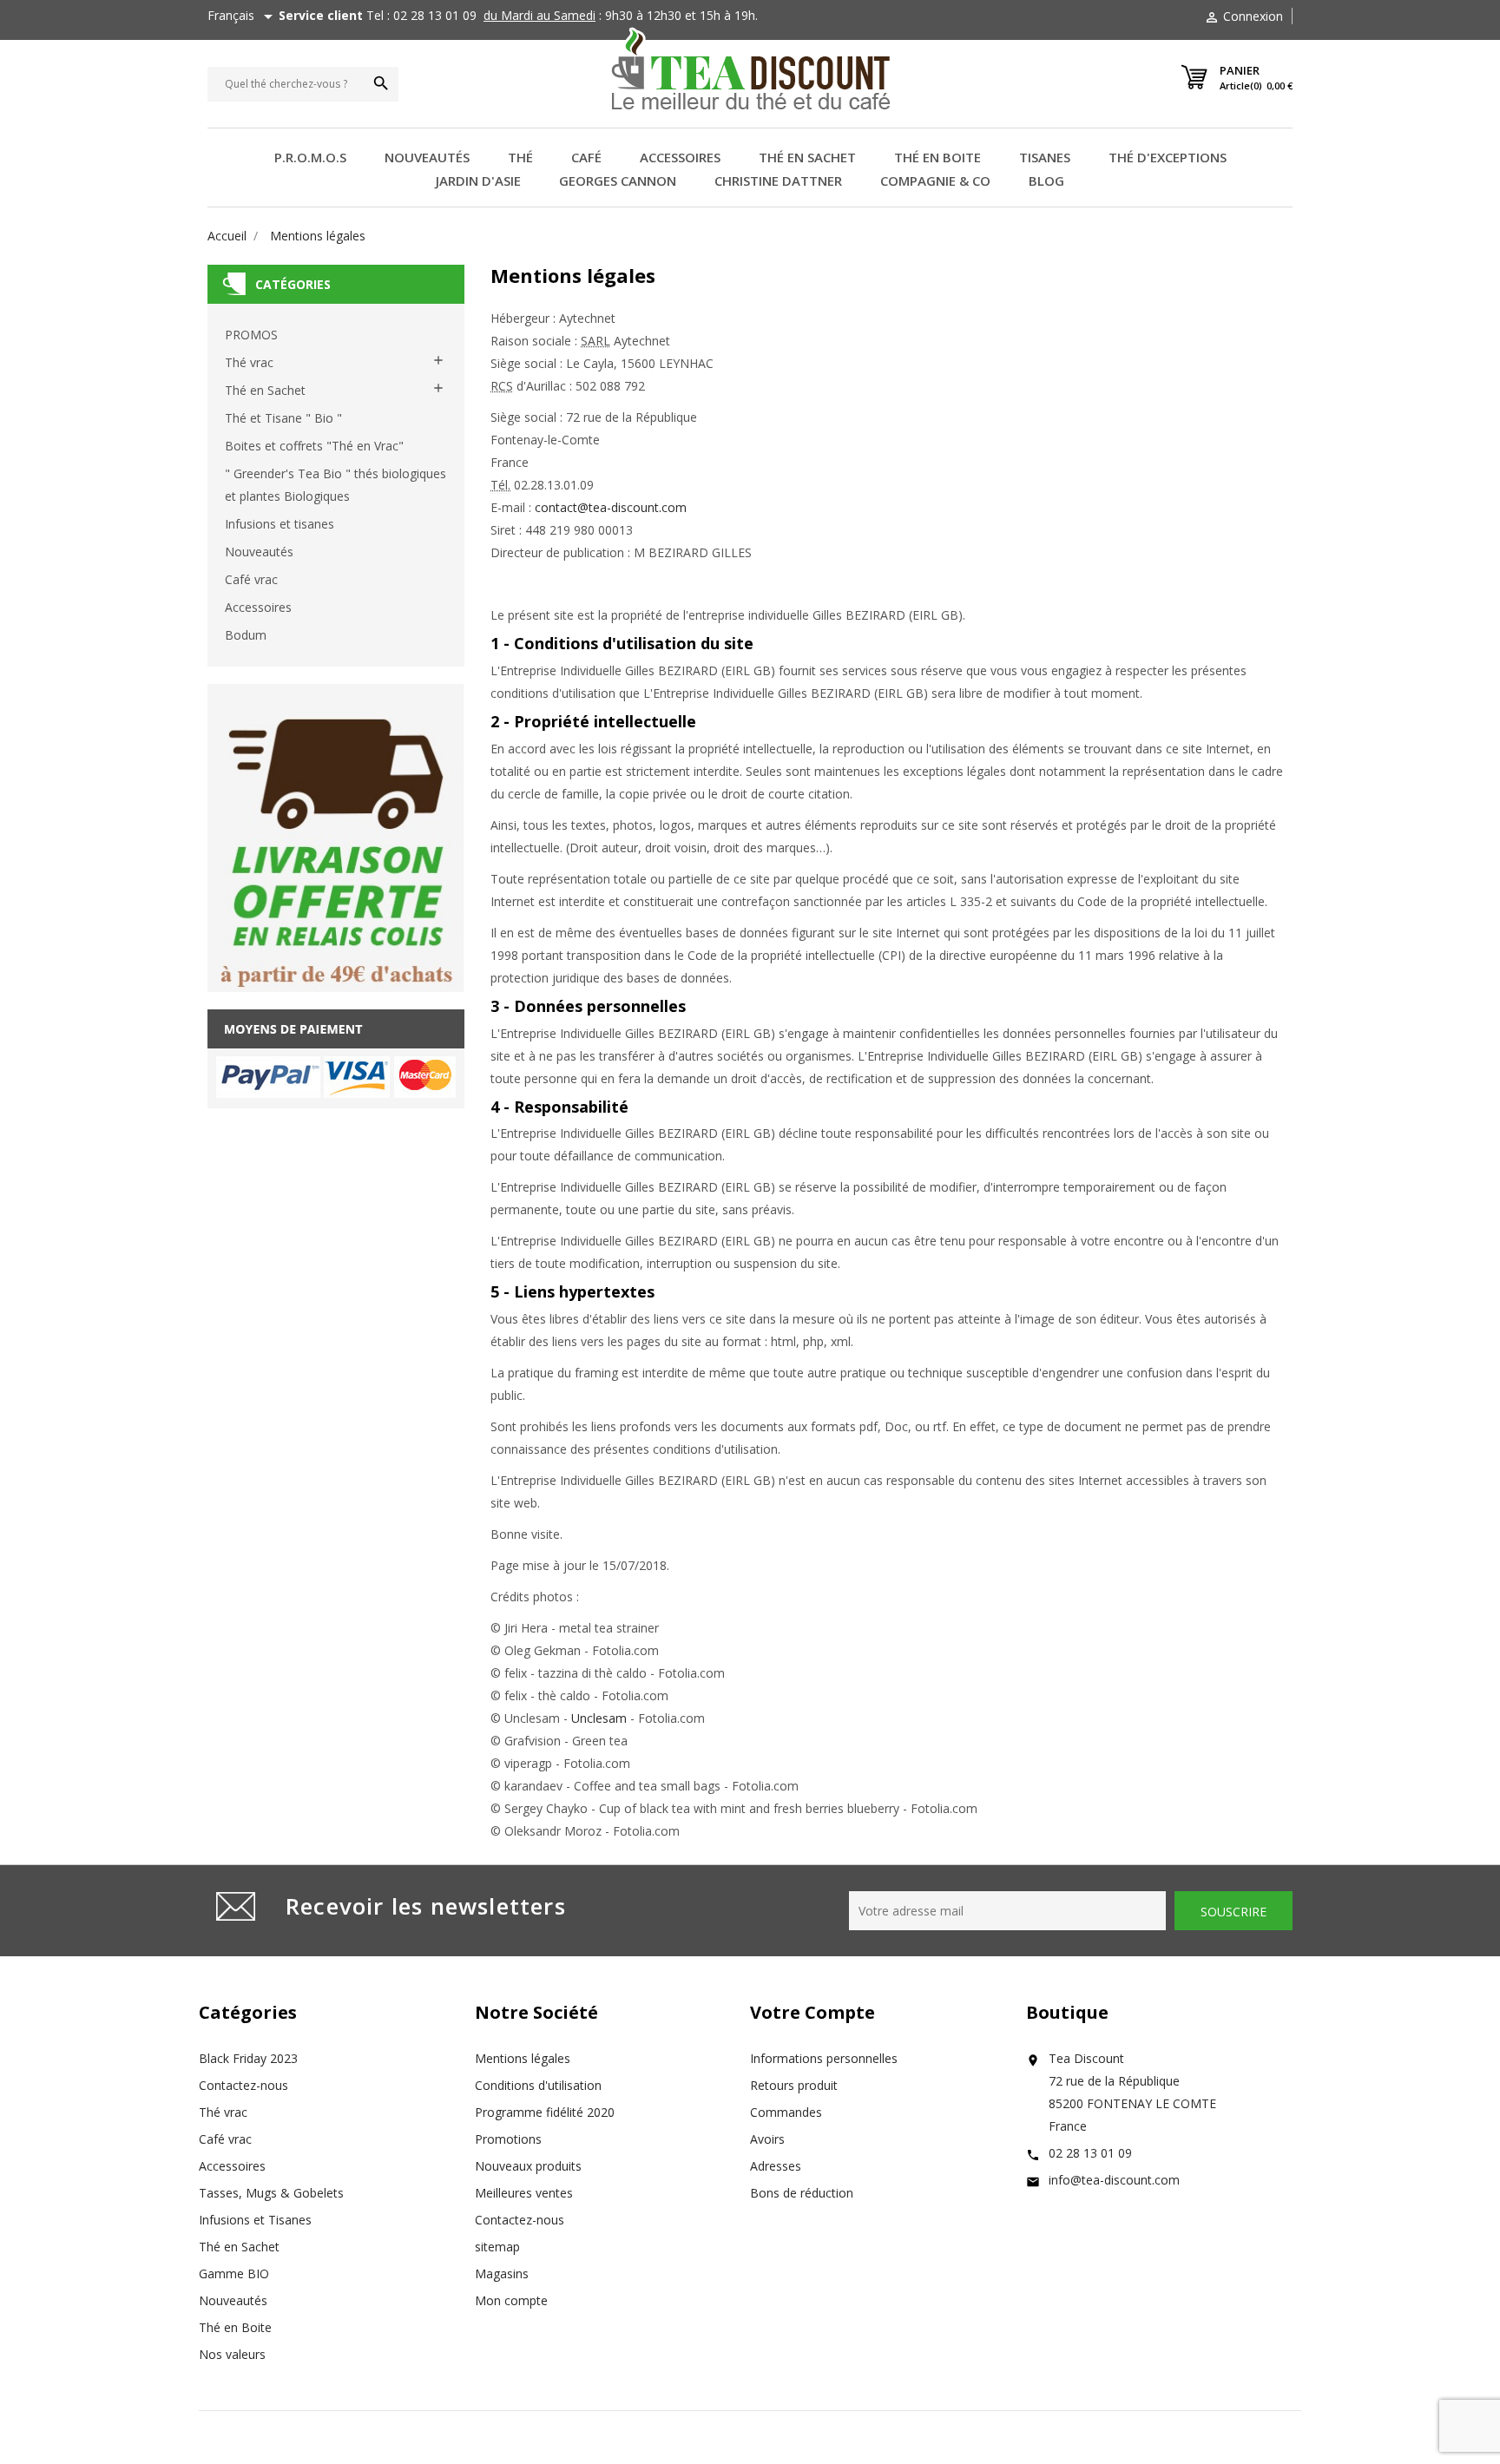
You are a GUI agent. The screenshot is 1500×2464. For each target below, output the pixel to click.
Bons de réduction (802, 2193)
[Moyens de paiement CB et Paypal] (336, 1058)
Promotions (508, 2139)
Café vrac (251, 579)
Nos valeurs (232, 2354)
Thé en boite (937, 157)
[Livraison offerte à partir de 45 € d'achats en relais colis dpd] (336, 837)
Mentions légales (523, 2058)
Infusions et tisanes (280, 524)
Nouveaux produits (528, 2166)
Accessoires (680, 157)
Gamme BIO (234, 2273)
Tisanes (1045, 157)
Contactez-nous (243, 2085)
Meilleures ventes (524, 2193)
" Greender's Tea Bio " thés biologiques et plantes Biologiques (336, 485)
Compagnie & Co (935, 181)
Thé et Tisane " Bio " (283, 418)
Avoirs (767, 2139)
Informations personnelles (824, 2058)
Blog (1046, 181)
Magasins (502, 2273)
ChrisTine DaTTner (778, 181)
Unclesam (599, 1718)
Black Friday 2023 (248, 2058)
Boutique (1067, 2012)
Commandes (786, 2112)
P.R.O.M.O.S (310, 157)
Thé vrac (249, 362)
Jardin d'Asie (478, 181)
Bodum (246, 635)
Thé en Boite (235, 2327)
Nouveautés (427, 157)
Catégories (293, 284)
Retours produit (794, 2085)
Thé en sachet (807, 157)
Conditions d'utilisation (538, 2085)
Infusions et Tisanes (255, 2220)
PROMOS (251, 335)
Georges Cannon (618, 181)
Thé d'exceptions (1168, 157)
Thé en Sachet (265, 390)
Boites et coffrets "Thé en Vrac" (314, 446)
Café (586, 157)
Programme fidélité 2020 (545, 2112)
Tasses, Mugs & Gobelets (271, 2193)
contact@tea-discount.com (611, 507)
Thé (520, 157)
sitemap (497, 2247)
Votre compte (812, 2012)
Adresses (776, 2166)
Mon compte (511, 2300)
